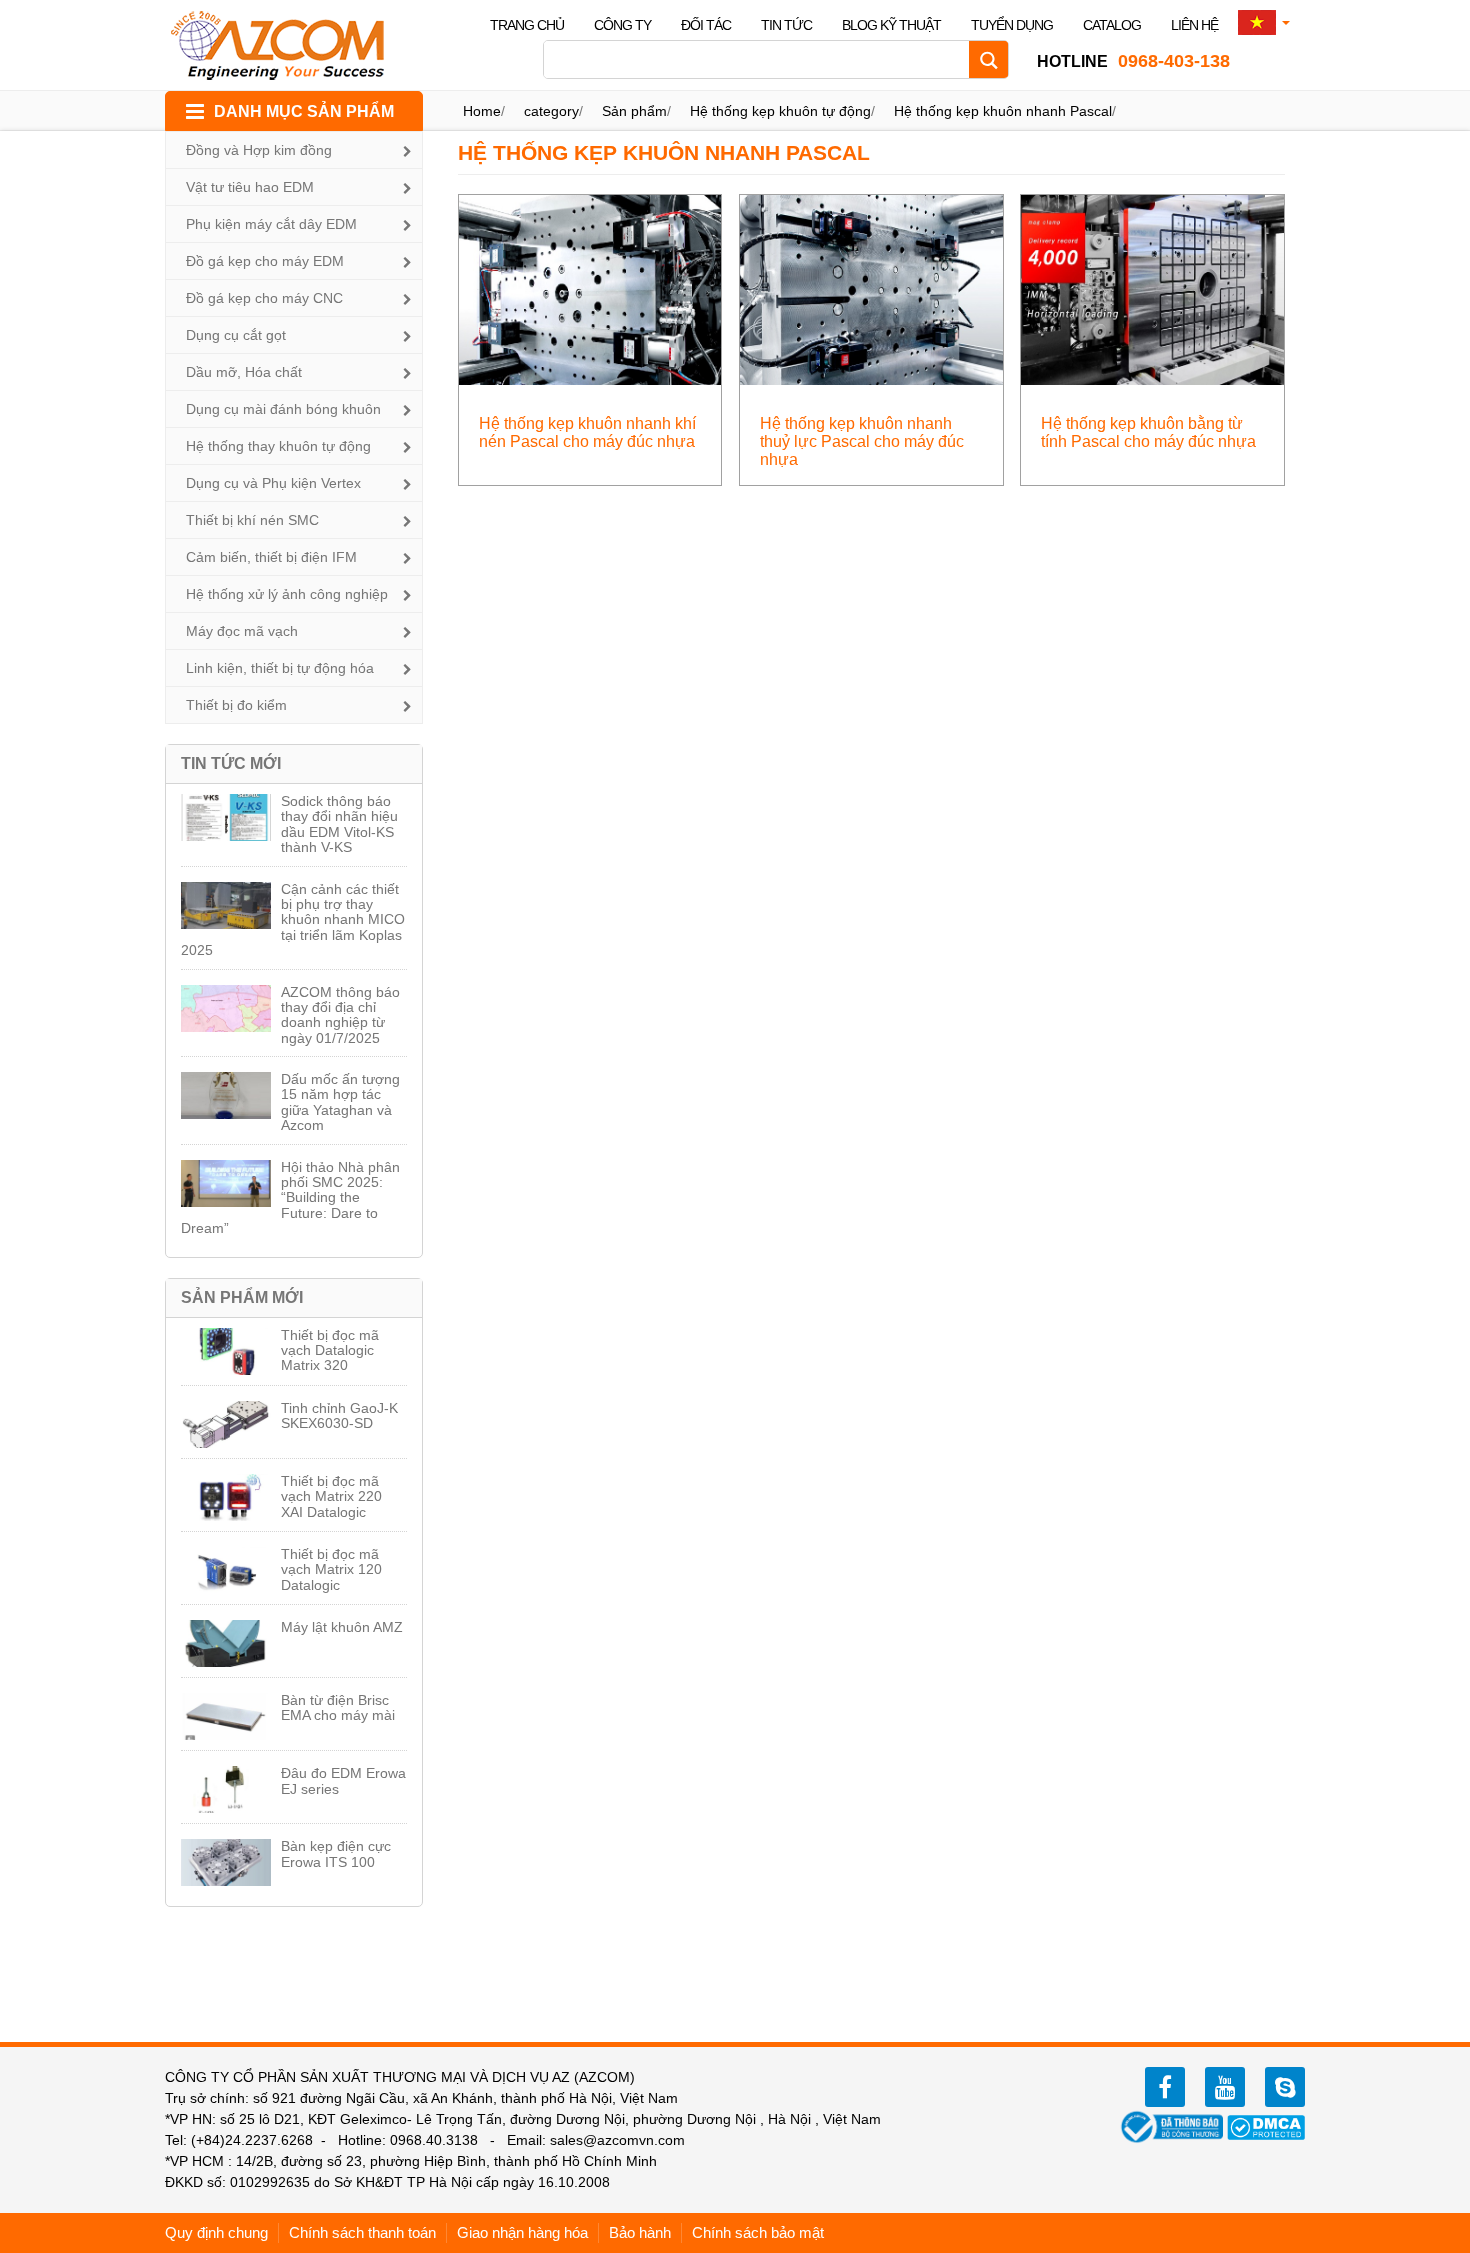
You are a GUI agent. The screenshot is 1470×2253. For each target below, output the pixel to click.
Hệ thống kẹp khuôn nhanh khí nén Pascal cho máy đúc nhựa (587, 432)
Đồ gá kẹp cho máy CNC (264, 298)
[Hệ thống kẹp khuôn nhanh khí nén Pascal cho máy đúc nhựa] (590, 288)
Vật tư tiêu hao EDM (250, 187)
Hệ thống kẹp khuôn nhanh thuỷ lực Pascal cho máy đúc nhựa (862, 441)
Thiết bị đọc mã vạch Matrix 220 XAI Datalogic (331, 1496)
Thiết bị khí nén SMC (252, 520)
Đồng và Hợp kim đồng (259, 150)
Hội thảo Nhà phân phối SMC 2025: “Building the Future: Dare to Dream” (290, 1198)
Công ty (622, 25)
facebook (1165, 2087)
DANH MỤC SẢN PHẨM (304, 111)
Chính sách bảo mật (758, 2232)
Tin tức (786, 25)
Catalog (1112, 25)
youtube (1225, 2087)
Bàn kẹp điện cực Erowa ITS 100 (336, 1853)
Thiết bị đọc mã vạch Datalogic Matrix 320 (330, 1350)
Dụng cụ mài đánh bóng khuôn (283, 409)
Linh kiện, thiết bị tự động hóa (280, 668)
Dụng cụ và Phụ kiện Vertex (273, 483)
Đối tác (706, 25)
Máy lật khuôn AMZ (342, 1627)
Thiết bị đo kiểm (236, 705)
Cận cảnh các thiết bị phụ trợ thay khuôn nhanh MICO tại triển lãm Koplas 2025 (293, 920)
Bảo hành (640, 2232)
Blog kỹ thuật (891, 25)
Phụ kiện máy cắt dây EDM (271, 224)
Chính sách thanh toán (362, 2232)
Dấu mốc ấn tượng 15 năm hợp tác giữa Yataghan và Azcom (340, 1102)
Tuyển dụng (1012, 25)
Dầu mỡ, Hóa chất (244, 372)
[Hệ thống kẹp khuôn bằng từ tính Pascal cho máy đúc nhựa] (1152, 288)
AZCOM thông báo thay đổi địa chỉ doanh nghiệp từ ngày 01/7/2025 (340, 1015)
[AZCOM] (290, 45)
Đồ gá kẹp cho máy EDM (265, 261)
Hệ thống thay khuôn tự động (278, 446)
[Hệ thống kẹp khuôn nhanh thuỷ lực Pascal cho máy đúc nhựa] (871, 288)
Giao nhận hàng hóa (522, 2232)
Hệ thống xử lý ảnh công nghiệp (287, 594)
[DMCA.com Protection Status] (1266, 2126)
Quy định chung (216, 2232)
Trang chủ (527, 25)
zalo (1285, 2087)
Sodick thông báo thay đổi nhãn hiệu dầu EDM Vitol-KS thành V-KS (339, 824)
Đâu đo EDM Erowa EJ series (343, 1780)
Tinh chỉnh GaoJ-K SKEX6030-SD (339, 1415)
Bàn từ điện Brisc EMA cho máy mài (338, 1707)
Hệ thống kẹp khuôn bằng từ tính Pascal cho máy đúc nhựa (1148, 432)
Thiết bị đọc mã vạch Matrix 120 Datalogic (331, 1569)
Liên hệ (1194, 25)
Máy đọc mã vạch (242, 631)
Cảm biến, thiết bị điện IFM (271, 557)
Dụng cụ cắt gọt (236, 335)
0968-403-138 (1133, 61)
